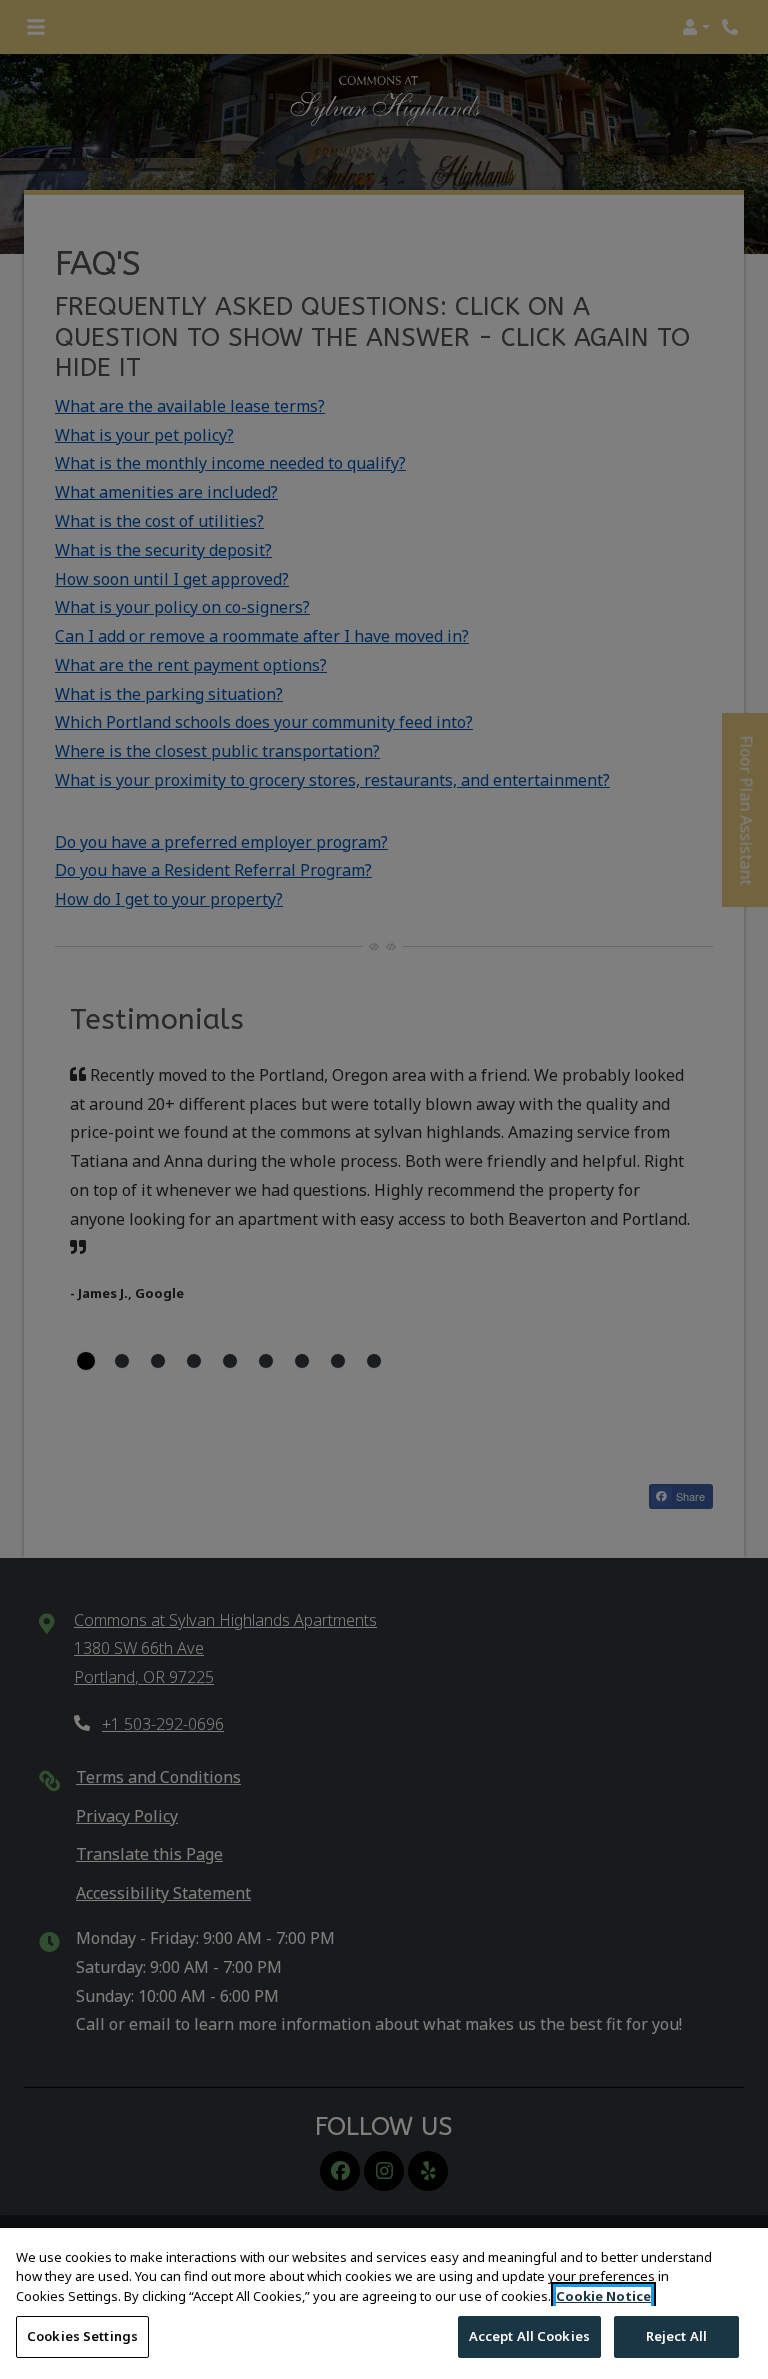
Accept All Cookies (529, 2336)
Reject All (676, 2336)
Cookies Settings (82, 2336)
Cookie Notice (603, 2296)
